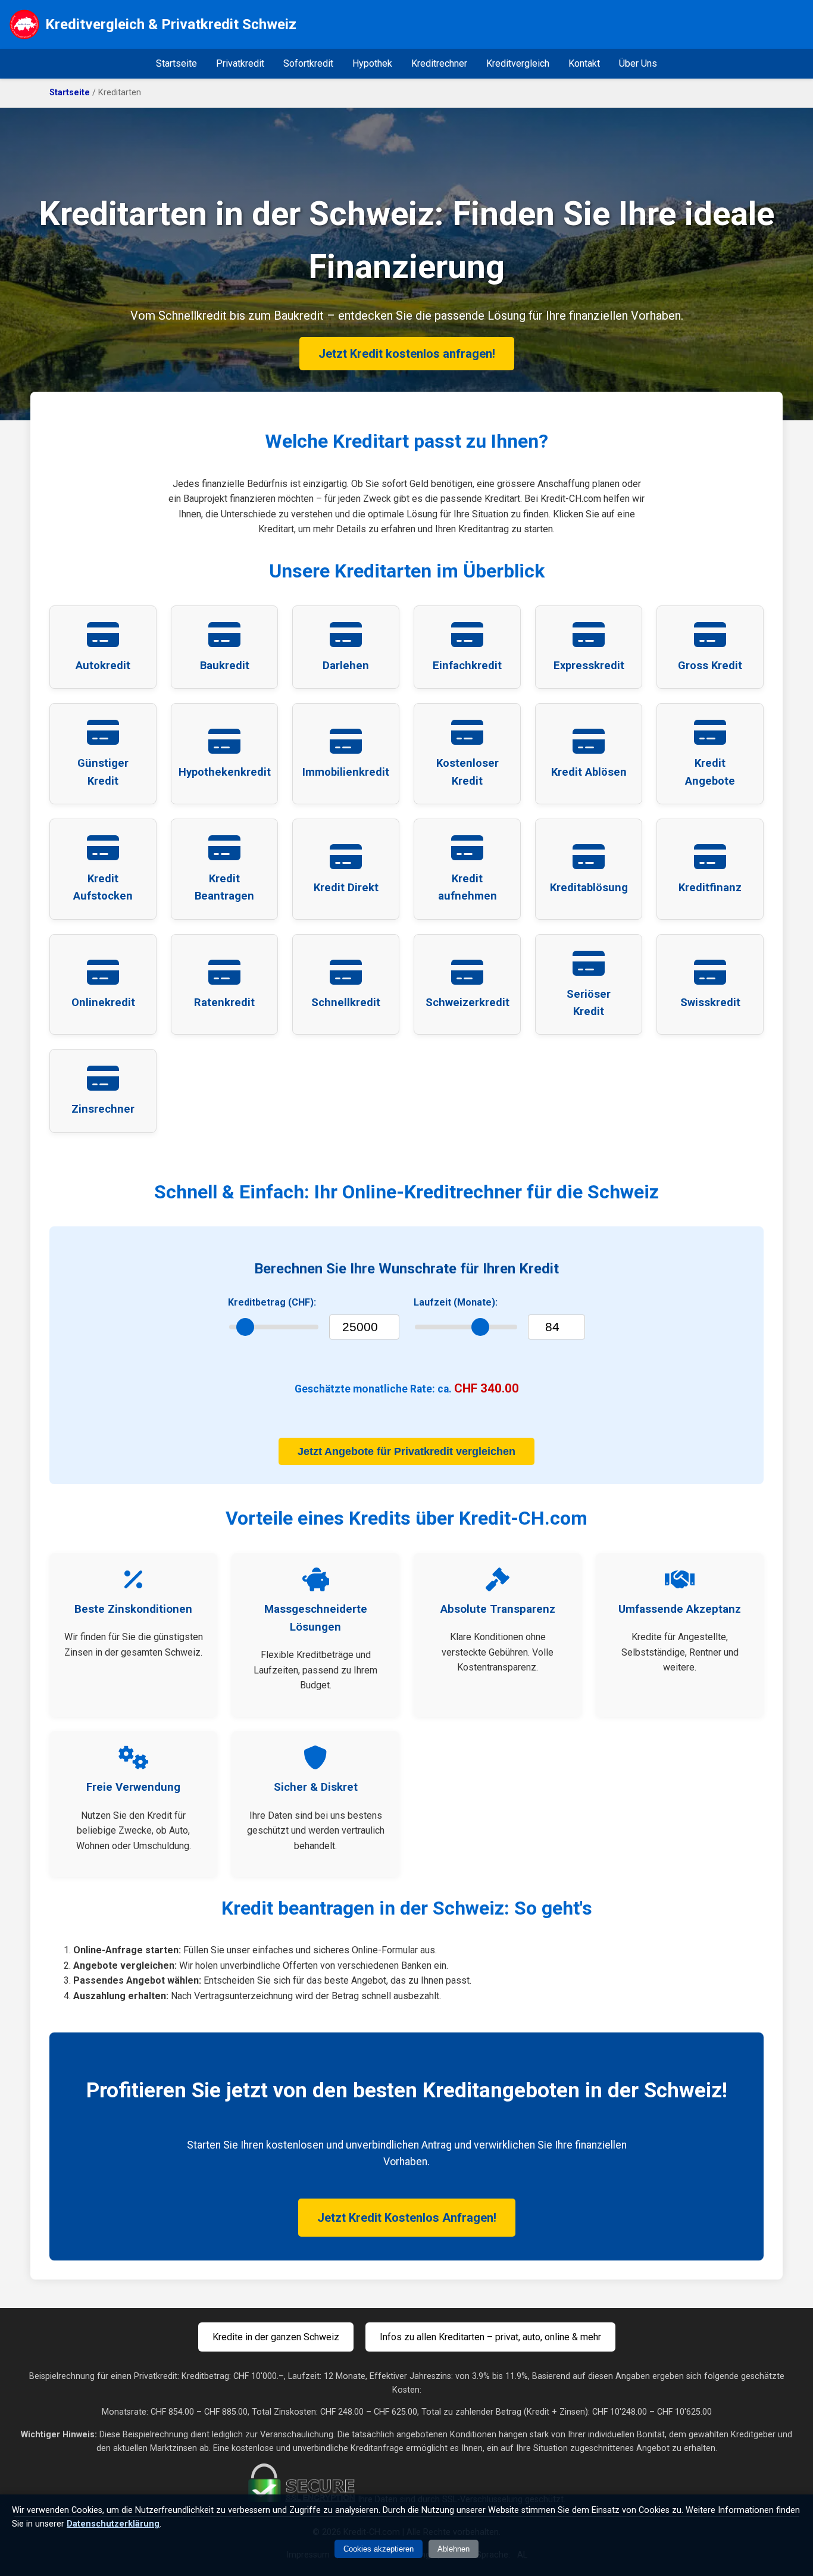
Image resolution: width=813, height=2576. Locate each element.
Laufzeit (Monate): (456, 1302)
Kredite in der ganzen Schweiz (276, 2337)
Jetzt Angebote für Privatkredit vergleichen (406, 1451)
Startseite (176, 63)
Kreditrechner (439, 63)
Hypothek (372, 63)
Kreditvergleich (518, 63)
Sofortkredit (308, 63)
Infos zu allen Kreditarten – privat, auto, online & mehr (490, 2337)
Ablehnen (454, 2549)
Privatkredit (240, 63)
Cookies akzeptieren (379, 2549)
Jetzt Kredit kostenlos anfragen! (407, 354)
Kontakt (584, 63)
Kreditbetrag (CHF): (272, 1302)
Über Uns (638, 63)
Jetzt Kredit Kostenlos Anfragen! (407, 2218)
